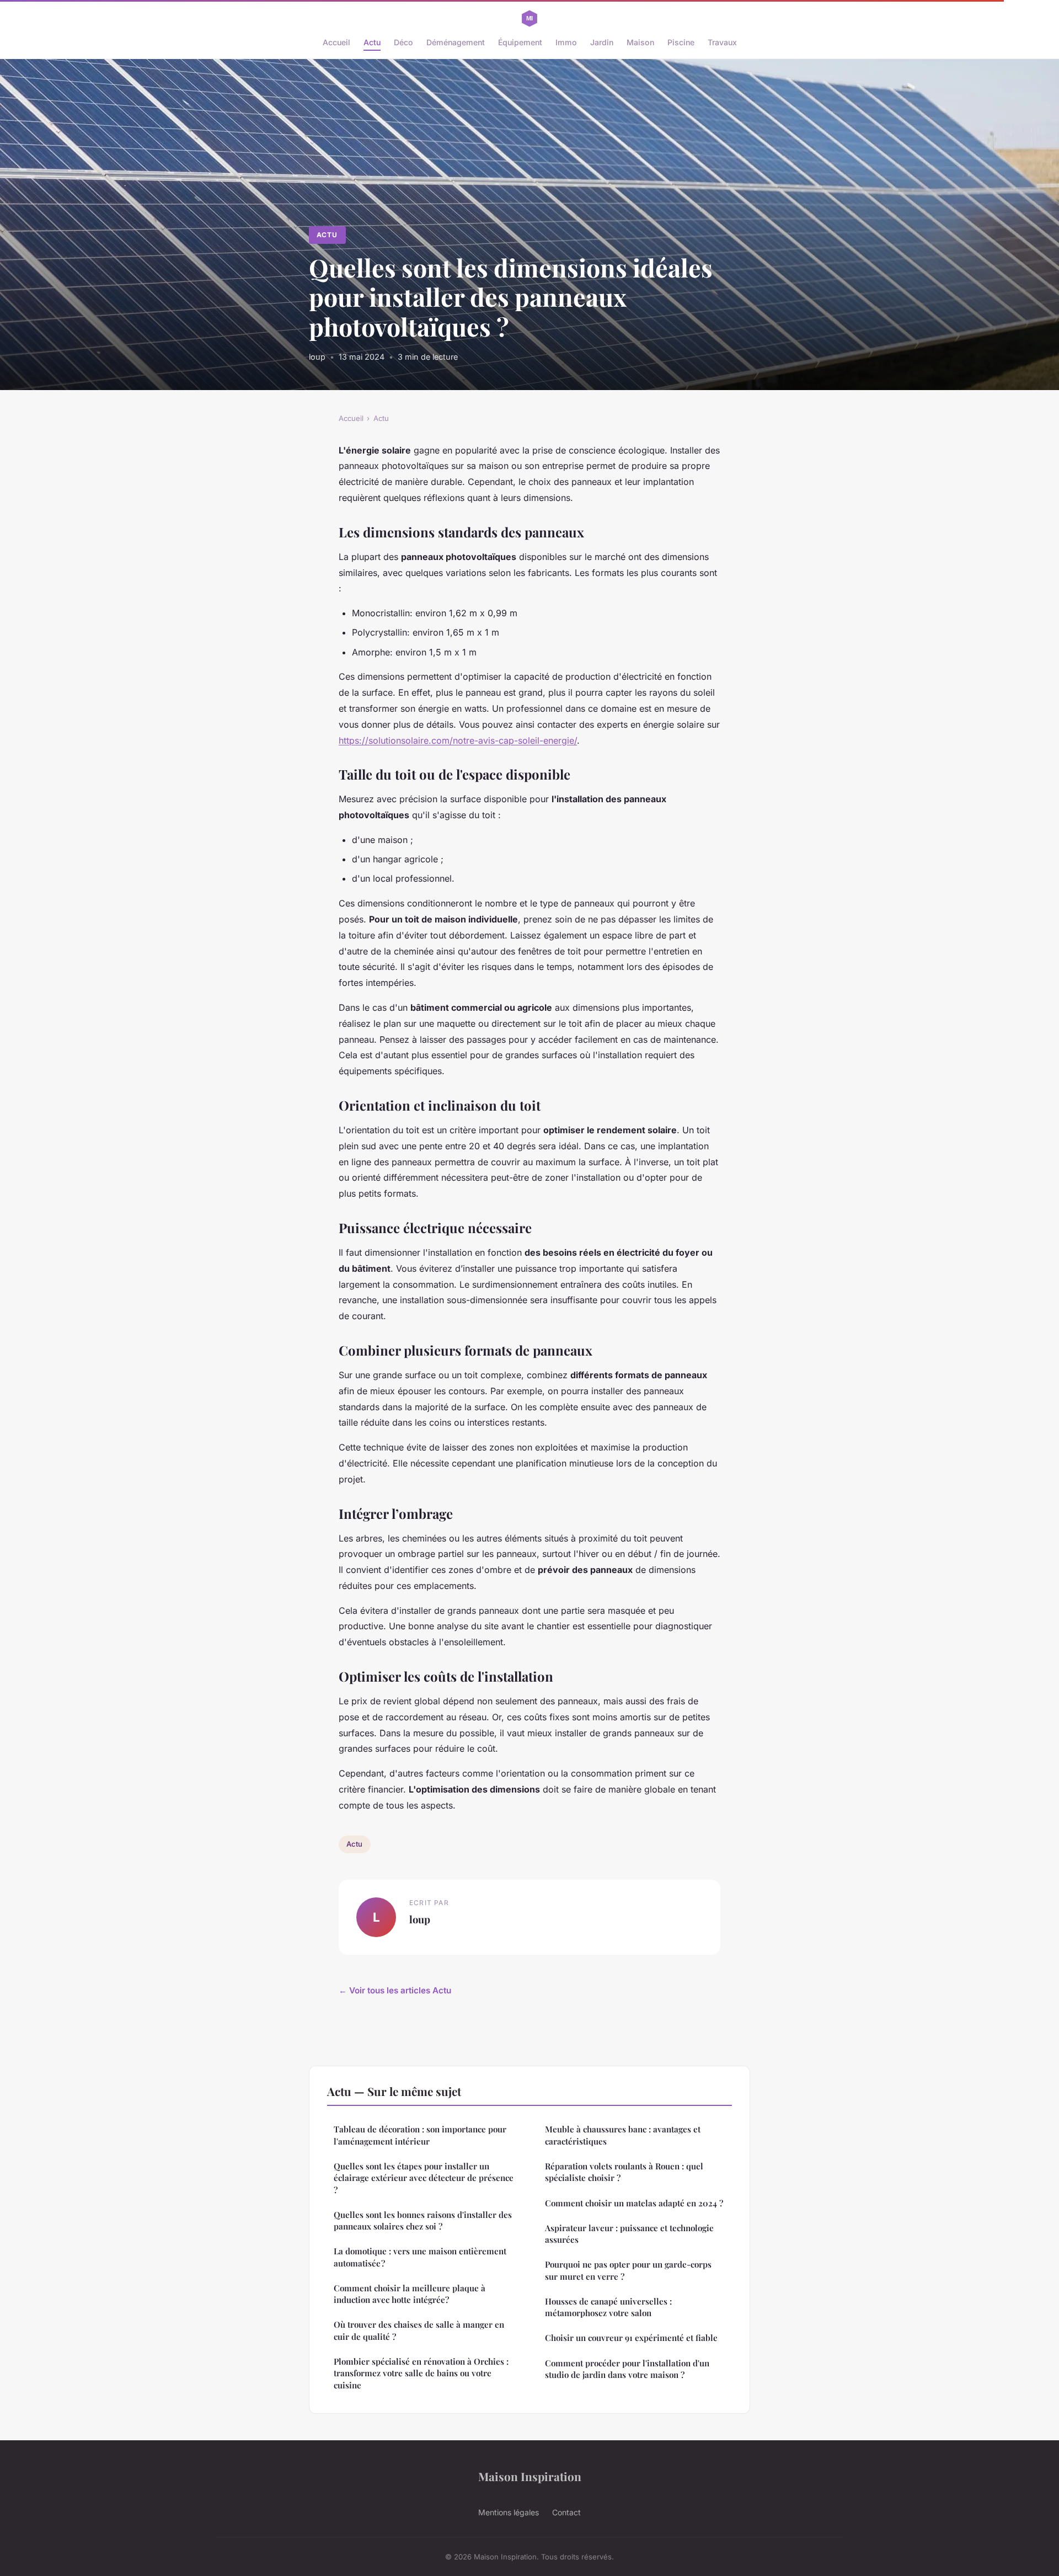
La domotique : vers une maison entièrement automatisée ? (420, 2257)
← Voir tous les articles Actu (395, 1990)
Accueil (336, 42)
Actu (372, 42)
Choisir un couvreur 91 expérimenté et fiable (631, 2338)
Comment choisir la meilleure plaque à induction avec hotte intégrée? (410, 2294)
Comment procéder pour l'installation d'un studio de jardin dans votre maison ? (627, 2369)
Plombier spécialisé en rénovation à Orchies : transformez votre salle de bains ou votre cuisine (421, 2373)
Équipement (520, 42)
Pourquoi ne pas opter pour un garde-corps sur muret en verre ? (628, 2270)
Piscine (681, 42)
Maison (640, 42)
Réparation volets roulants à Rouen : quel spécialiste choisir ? (624, 2172)
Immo (566, 42)
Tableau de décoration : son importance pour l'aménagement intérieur (420, 2135)
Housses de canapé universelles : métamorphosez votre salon (608, 2307)
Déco (403, 42)
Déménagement (456, 42)
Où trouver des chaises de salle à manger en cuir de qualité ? (419, 2330)
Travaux (722, 42)
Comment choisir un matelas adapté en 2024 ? (634, 2203)
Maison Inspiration (530, 2476)
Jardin (602, 42)
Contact (566, 2512)
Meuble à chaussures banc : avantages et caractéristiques (623, 2135)
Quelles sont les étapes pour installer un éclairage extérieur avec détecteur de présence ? (424, 2178)
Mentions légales (509, 2512)
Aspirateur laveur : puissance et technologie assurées (629, 2234)
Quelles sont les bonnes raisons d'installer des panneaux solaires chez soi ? (423, 2220)
